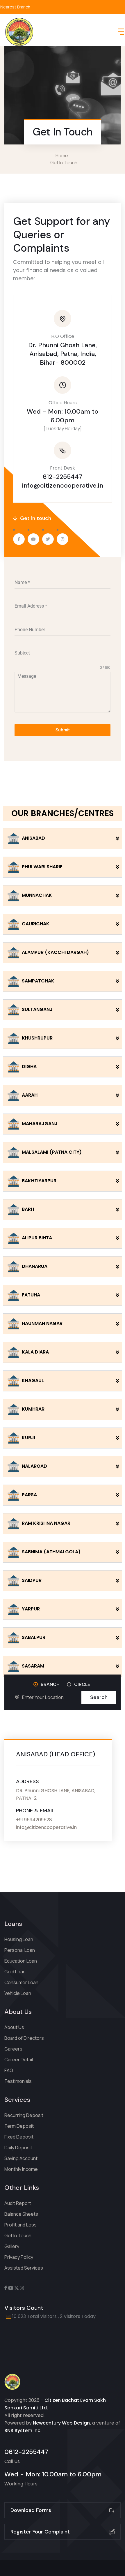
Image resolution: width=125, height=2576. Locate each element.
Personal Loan (20, 1950)
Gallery (12, 2246)
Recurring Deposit (24, 2115)
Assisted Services (24, 2268)
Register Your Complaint (40, 2532)
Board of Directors (24, 2038)
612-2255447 (63, 477)
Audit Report (18, 2203)
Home (63, 156)
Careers (13, 2049)
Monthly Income (21, 2169)
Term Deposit (19, 2126)
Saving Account (21, 2158)
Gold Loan (15, 1972)
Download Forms (31, 2510)
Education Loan (21, 1961)
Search (99, 1697)
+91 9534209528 (34, 1820)
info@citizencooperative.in (63, 485)
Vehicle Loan (18, 1993)
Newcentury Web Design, (62, 2423)
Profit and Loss (20, 2225)
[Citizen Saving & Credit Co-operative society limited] (19, 32)
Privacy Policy (19, 2257)
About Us (14, 2027)
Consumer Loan (21, 1982)
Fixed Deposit (19, 2137)
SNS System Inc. (23, 2431)
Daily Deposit (18, 2148)
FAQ (9, 2070)
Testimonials (18, 2081)
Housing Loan (19, 1939)
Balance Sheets (21, 2214)
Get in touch (35, 518)
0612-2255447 (26, 2452)
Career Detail (19, 2060)
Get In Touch (18, 2236)
